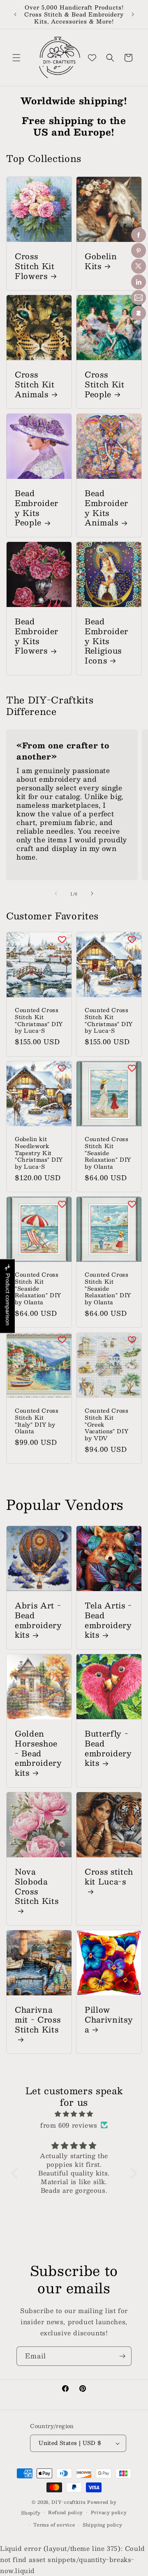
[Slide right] (92, 893)
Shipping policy (103, 2525)
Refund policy (66, 2512)
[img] (74, 2114)
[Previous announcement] (15, 14)
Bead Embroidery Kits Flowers (37, 636)
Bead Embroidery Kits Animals (106, 508)
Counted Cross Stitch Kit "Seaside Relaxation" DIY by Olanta (108, 1153)
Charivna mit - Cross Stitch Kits (38, 2020)
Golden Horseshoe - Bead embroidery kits (38, 1753)
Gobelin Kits (101, 261)
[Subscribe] (122, 2356)
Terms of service (54, 2525)
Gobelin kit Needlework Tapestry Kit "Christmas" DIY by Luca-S (39, 1153)
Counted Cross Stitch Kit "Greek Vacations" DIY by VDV (107, 1425)
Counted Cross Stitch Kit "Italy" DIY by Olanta (37, 1421)
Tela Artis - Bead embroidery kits (108, 1620)
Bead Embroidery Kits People (37, 508)
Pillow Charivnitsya (109, 2019)
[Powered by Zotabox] (139, 313)
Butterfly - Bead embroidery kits (108, 1748)
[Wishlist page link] (92, 58)
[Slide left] (56, 893)
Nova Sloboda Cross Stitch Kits (37, 1887)
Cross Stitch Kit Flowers (35, 266)
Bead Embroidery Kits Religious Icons (106, 641)
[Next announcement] (133, 14)
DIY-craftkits (68, 2502)
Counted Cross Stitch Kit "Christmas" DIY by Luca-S (39, 1021)
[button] (16, 58)
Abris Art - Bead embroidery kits (38, 1620)
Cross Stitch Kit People (105, 384)
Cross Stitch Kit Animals (35, 384)
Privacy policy (109, 2512)
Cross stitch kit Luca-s (109, 1877)
